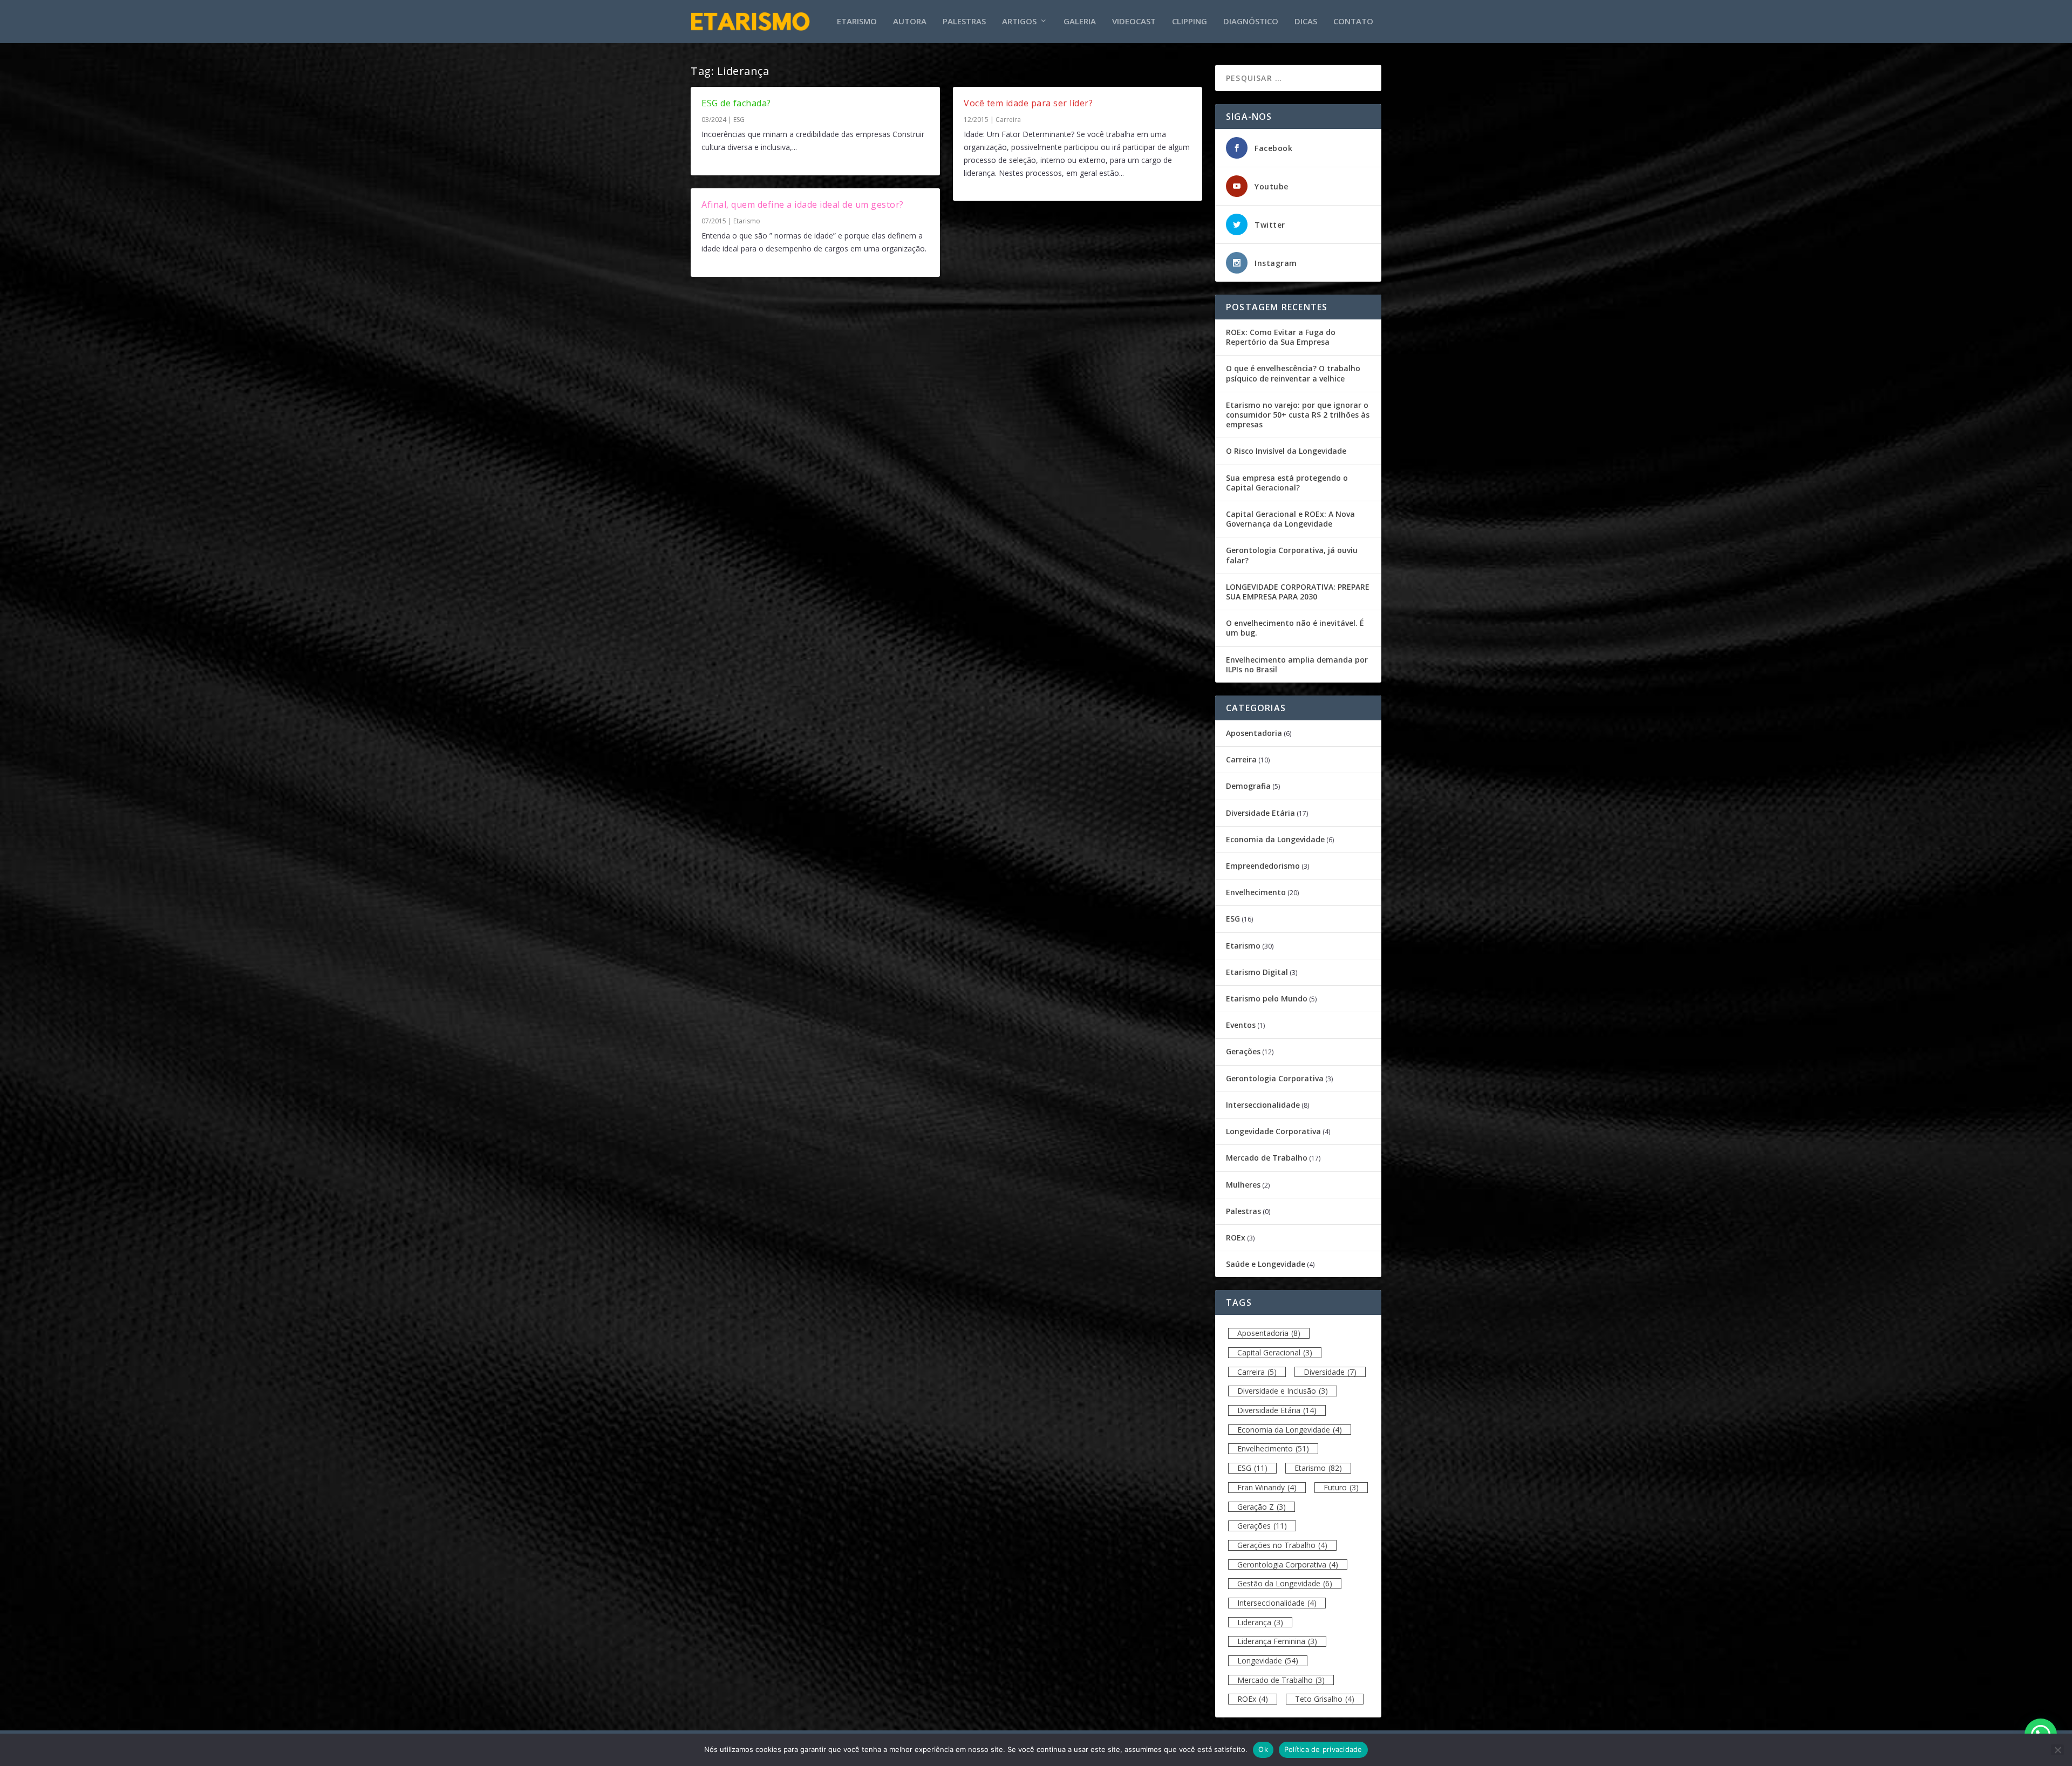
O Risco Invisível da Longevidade (1286, 451)
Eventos (1241, 1025)
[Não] (2057, 1750)
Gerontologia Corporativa (1275, 1078)
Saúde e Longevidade (1266, 1264)
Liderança (1260, 1622)
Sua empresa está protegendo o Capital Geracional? (1287, 483)
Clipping (1190, 22)
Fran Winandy (1267, 1487)
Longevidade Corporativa (1273, 1131)
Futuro (1341, 1487)
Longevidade (1268, 1661)
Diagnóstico (1251, 22)
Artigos (1019, 22)
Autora (910, 22)
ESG (739, 120)
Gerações (1243, 1051)
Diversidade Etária (1260, 813)
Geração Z (1262, 1507)
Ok (1263, 1749)
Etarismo (857, 22)
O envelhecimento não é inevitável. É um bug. (1295, 628)
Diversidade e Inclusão (1283, 1391)
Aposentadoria (1254, 733)
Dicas (1306, 22)
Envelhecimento (1256, 892)
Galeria (1080, 22)
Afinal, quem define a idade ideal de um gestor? (803, 204)
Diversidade (1330, 1372)
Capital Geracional (1275, 1352)
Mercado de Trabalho (1267, 1158)
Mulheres (1243, 1185)
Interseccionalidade (1263, 1105)
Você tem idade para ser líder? (1028, 103)
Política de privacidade (1323, 1749)
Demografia (1248, 786)
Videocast (1134, 22)
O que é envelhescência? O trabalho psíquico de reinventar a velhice (1293, 373)
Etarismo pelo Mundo (1267, 998)
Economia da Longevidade (1275, 839)
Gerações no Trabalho (1282, 1545)
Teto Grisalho (1325, 1699)
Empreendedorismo (1263, 866)
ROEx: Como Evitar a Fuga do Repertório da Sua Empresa (1281, 337)
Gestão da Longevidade (1285, 1583)
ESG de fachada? (736, 103)
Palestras (964, 22)
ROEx (1236, 1237)
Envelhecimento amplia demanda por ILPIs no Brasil (1297, 664)
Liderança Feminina (1277, 1641)
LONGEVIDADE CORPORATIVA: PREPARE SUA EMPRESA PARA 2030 (1298, 592)
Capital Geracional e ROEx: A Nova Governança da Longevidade (1290, 519)
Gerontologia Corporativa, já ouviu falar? (1292, 555)
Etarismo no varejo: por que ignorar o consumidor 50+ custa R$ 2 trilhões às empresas (1298, 415)
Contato (1353, 22)
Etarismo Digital (1257, 972)
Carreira (1008, 120)
